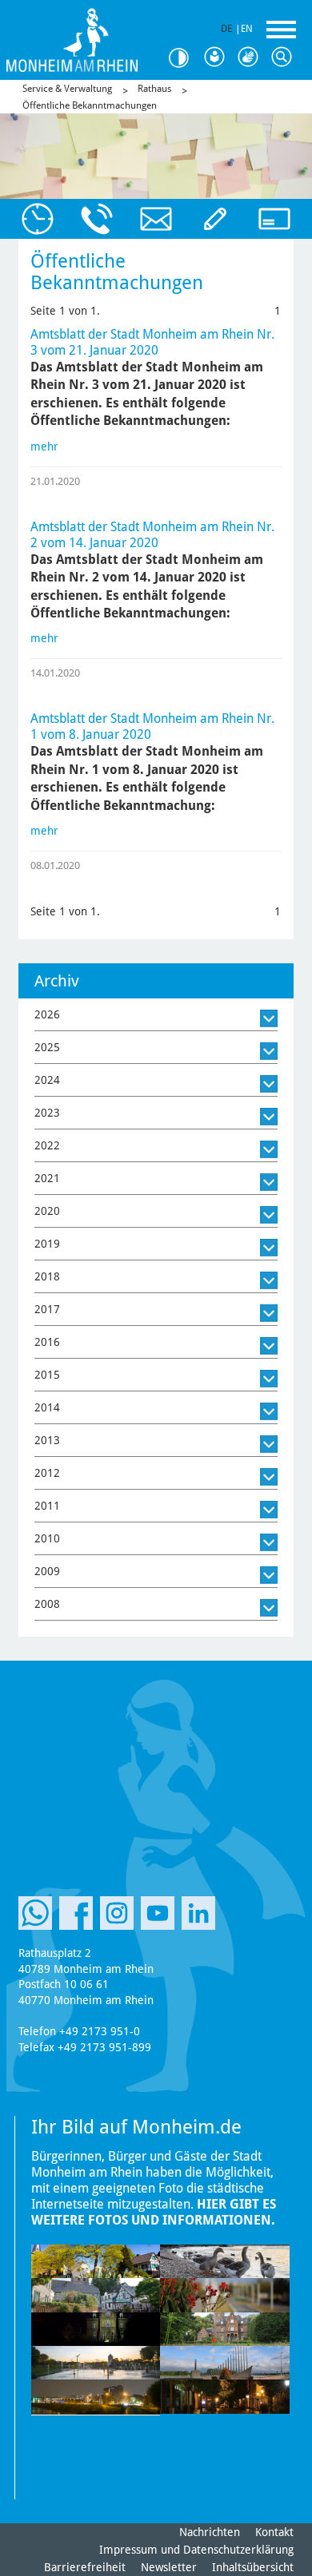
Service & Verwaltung (67, 89)
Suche (285, 58)
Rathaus (154, 89)
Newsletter (169, 2567)
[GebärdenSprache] (251, 58)
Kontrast (184, 58)
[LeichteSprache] (218, 58)
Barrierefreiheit (85, 2567)
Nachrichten (210, 2532)
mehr (44, 447)
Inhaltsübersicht (253, 2567)
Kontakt (274, 2532)
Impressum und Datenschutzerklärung (196, 2550)
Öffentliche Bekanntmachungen (90, 105)
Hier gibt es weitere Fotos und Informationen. (154, 2212)
